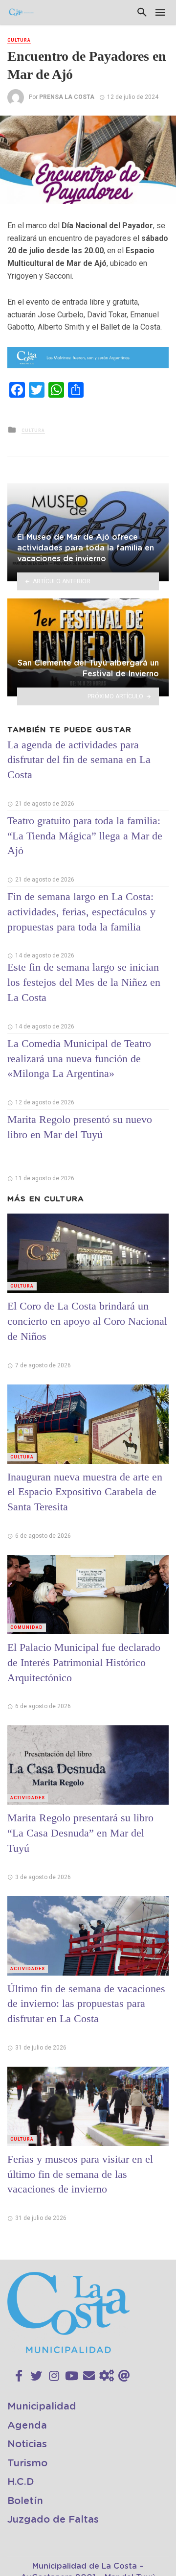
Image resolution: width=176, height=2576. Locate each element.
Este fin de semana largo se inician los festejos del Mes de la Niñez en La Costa (84, 982)
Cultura (19, 40)
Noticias (27, 2444)
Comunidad (27, 1627)
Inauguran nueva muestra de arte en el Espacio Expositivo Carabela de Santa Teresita (85, 1492)
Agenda (27, 2426)
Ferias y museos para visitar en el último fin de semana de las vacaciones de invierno (80, 2174)
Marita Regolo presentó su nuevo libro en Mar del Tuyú (80, 1127)
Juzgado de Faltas (53, 2520)
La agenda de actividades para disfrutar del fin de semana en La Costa (79, 760)
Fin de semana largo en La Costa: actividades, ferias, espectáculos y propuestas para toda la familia (81, 912)
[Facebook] (19, 2376)
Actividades (28, 1798)
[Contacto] (89, 2376)
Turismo (27, 2463)
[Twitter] (36, 2376)
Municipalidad (42, 2407)
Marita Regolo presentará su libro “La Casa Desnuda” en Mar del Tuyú (80, 1833)
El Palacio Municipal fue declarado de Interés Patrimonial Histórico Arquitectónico (84, 1662)
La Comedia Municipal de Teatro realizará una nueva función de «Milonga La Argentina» (79, 1059)
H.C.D (21, 2482)
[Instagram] (54, 2376)
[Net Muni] (107, 2376)
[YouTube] (72, 2376)
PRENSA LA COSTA (67, 97)
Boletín (25, 2501)
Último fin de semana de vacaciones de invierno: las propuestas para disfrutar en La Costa (86, 2004)
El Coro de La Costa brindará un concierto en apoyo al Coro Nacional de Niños (87, 1321)
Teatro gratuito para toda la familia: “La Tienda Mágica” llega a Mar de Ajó (85, 836)
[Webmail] (124, 2376)
